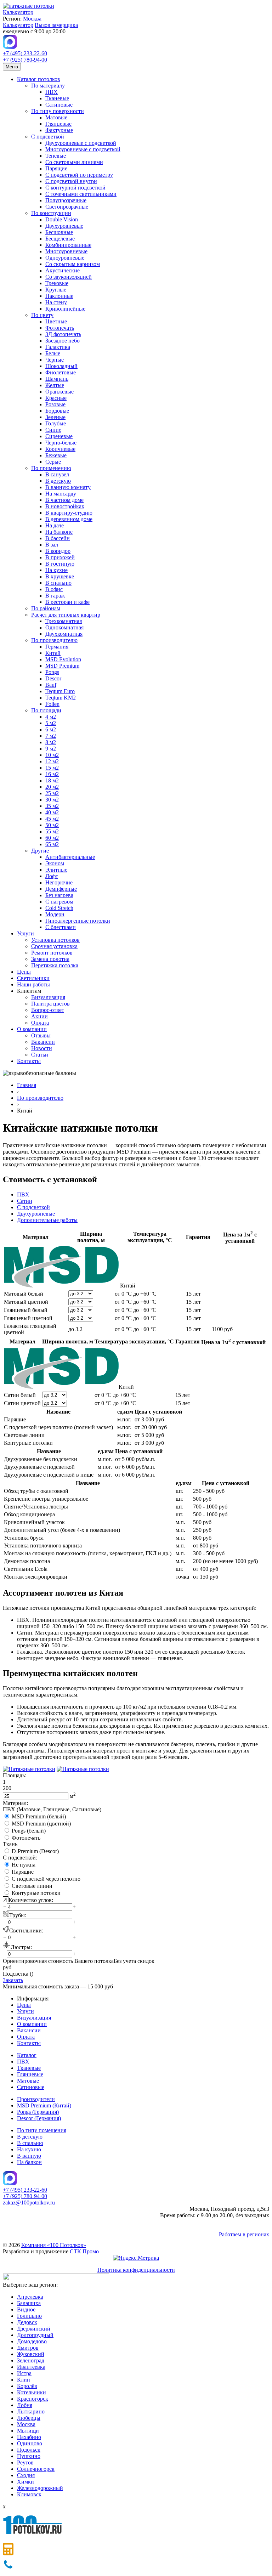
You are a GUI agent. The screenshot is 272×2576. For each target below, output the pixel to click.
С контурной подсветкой (75, 188)
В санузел (57, 474)
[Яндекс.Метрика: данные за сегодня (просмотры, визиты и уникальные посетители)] (136, 2258)
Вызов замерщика (56, 25)
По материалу (48, 86)
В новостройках (65, 506)
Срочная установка (54, 946)
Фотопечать (60, 328)
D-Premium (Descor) (35, 1851)
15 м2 (52, 768)
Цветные (56, 321)
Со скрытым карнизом (73, 264)
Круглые (56, 290)
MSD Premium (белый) (39, 1816)
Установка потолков (55, 940)
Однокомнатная (64, 627)
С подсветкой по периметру (79, 175)
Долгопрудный (35, 2335)
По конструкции (51, 213)
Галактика (58, 347)
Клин (24, 2380)
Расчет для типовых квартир (66, 615)
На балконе (59, 532)
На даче (55, 525)
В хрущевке (60, 576)
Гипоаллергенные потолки (78, 921)
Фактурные (59, 130)
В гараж (55, 596)
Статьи (40, 1055)
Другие (40, 851)
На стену (56, 302)
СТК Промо (84, 2251)
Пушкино (29, 2456)
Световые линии (32, 1886)
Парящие (56, 168)
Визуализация (48, 997)
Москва (32, 19)
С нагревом (59, 902)
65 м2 (52, 844)
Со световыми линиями (74, 162)
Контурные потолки (36, 1893)
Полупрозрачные (66, 200)
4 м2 (51, 717)
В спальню (58, 583)
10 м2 (52, 755)
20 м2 (52, 787)
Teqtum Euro (60, 691)
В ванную (29, 2156)
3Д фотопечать (63, 334)
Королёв (27, 2386)
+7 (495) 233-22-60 (25, 53)
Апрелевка (30, 2297)
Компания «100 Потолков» (54, 2245)
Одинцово (30, 2443)
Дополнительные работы (47, 1220)
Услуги (25, 933)
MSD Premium (62, 666)
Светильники (33, 978)
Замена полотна (50, 959)
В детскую (58, 481)
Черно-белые (61, 443)
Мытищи (28, 2431)
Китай (53, 653)
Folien (52, 704)
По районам (46, 608)
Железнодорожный (40, 2488)
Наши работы (33, 984)
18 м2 (52, 780)
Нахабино (29, 2437)
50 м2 (52, 825)
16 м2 (52, 774)
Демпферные (61, 889)
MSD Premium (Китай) (44, 2105)
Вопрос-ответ (48, 1010)
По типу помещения (42, 2130)
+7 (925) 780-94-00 (25, 60)
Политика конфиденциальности (136, 2270)
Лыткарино (31, 2411)
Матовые (56, 117)
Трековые (57, 283)
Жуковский (31, 2354)
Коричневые (60, 449)
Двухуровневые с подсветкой (81, 143)
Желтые (55, 385)
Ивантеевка (31, 2367)
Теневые (56, 156)
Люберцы (29, 2418)
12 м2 (52, 761)
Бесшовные (59, 232)
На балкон (29, 2162)
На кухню (29, 2149)
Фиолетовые (61, 372)
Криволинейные (65, 309)
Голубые (56, 423)
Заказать (13, 1980)
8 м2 (51, 742)
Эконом (55, 863)
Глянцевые (58, 124)
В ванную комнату (68, 487)
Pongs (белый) (29, 1831)
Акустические (63, 270)
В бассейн (58, 538)
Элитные (56, 870)
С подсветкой (48, 137)
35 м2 (52, 806)
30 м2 (52, 800)
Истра (24, 2373)
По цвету (42, 315)
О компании (32, 1029)
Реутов (25, 2462)
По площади (46, 710)
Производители (36, 2099)
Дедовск (27, 2322)
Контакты (29, 1061)
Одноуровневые (65, 258)
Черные (55, 360)
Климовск (29, 2494)
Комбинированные (68, 245)
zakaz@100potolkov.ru (29, 2203)
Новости (42, 1048)
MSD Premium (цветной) (41, 1824)
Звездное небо (63, 341)
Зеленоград (31, 2360)
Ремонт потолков (52, 953)
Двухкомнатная (64, 634)
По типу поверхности (58, 111)
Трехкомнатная (64, 621)
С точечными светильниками (81, 194)
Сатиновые (59, 105)
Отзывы (41, 1035)
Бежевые (56, 455)
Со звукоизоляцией (69, 277)
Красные (56, 398)
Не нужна (24, 1865)
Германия (57, 647)
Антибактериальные (70, 857)
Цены (24, 972)
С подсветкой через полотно (46, 1879)
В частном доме (64, 500)
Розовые (55, 404)
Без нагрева (59, 895)
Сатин (25, 1201)
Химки (25, 2482)
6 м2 (51, 729)
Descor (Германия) (39, 2118)
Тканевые (57, 98)
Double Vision (62, 219)
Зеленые (55, 417)
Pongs (52, 672)
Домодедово (32, 2341)
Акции (39, 1016)
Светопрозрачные (67, 207)
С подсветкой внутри (71, 181)
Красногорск (33, 2399)
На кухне (56, 570)
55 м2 (52, 831)
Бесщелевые (60, 239)
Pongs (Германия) (38, 2112)
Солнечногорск (36, 2469)
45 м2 (52, 819)
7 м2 (51, 736)
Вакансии (43, 1042)
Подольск (29, 2450)
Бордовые (57, 411)
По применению (51, 468)
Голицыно (29, 2316)
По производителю (54, 640)
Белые (53, 353)
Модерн (55, 914)
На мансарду (61, 494)
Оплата (40, 1023)
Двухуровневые (64, 226)
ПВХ (52, 92)
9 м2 (51, 749)
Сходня (26, 2475)
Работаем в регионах (244, 2234)
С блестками (61, 927)
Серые (53, 462)
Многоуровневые (66, 251)
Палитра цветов (50, 1004)
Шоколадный (61, 366)
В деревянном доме (69, 519)
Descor (53, 678)
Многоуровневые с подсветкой (83, 149)
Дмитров (28, 2348)
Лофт (52, 876)
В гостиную (60, 564)
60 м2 (52, 838)
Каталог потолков (39, 79)
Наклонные (59, 296)
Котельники (32, 2392)
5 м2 (51, 723)
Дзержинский (34, 2329)
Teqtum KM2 (61, 698)
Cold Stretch (59, 908)
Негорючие (59, 882)
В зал (52, 545)
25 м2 (52, 793)
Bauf (51, 685)
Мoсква (26, 2424)
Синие (53, 430)
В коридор (58, 551)
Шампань (57, 379)
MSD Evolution (63, 659)
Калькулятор (18, 12)
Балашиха (29, 2303)
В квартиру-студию (69, 513)
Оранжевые (59, 392)
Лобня (25, 2405)
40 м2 (52, 812)
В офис (54, 589)
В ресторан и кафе (67, 602)
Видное (26, 2309)
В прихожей (60, 557)
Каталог (27, 2055)
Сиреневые (59, 436)
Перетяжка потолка (55, 965)
